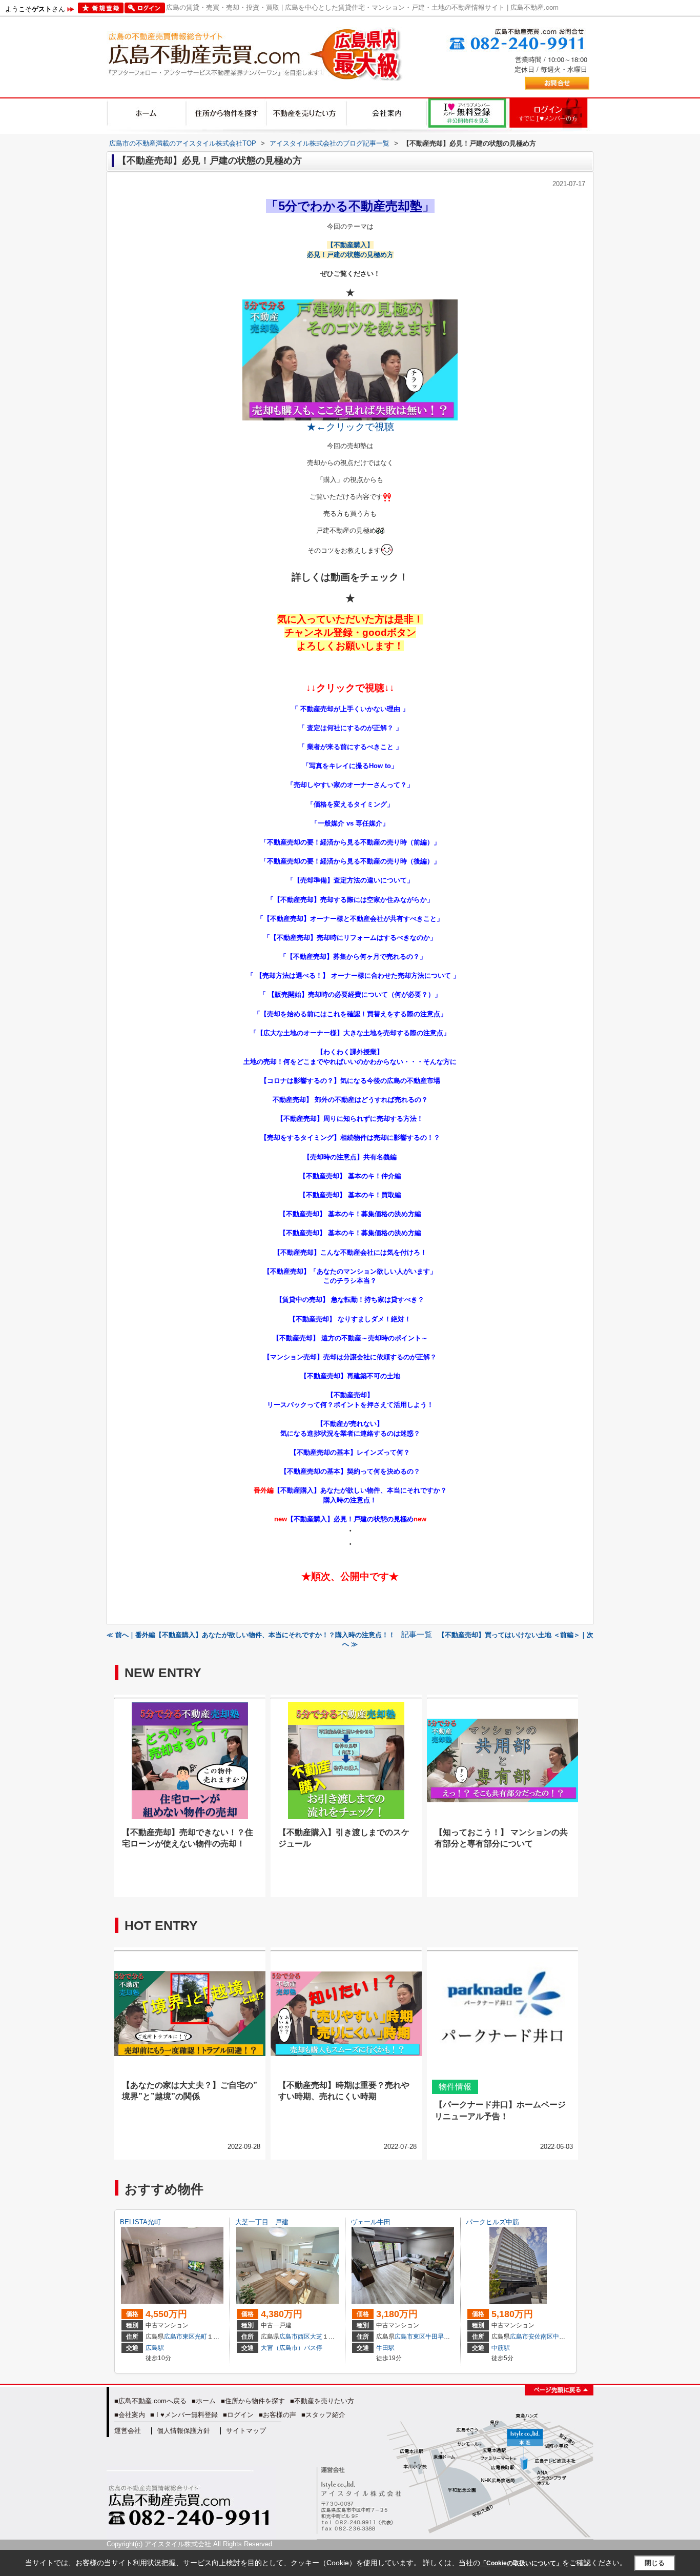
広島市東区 (179, 2337)
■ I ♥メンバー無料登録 (184, 2415)
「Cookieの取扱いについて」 (521, 2563)
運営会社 (128, 2431)
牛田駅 (385, 2348)
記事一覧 (417, 1635)
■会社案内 (130, 2415)
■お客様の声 (277, 2415)
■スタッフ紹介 (323, 2415)
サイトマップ (246, 2431)
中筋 (559, 2337)
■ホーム (204, 2401)
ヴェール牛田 (370, 2222)
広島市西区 (295, 2337)
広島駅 (155, 2348)
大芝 (316, 2337)
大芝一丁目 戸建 (262, 2222)
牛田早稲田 (441, 2337)
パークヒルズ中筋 (492, 2222)
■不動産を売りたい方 (322, 2401)
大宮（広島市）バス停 (292, 2348)
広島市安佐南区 (531, 2337)
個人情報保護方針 (183, 2431)
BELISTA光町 (140, 2222)
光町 (201, 2337)
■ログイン (238, 2415)
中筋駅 (501, 2348)
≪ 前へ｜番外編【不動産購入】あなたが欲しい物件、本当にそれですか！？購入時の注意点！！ (251, 1635)
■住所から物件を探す (253, 2401)
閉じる (655, 2563)
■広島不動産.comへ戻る (150, 2401)
